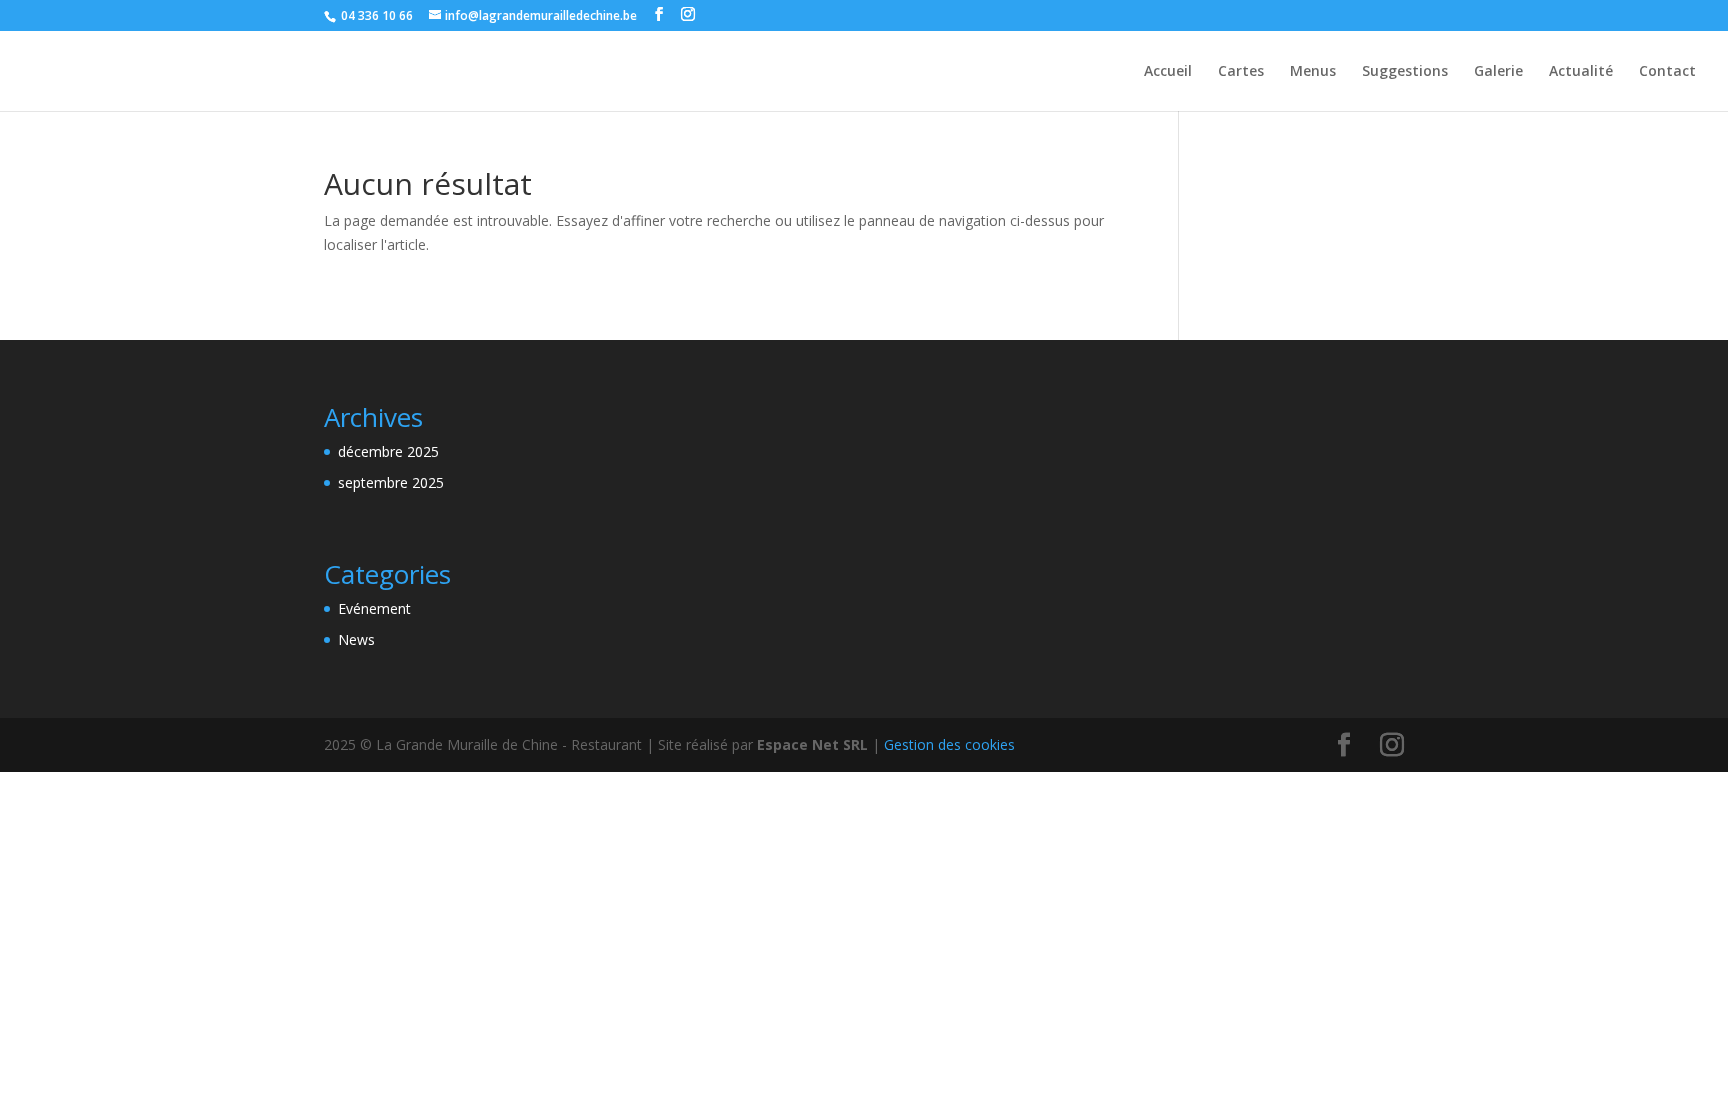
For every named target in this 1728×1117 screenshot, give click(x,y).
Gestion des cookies (949, 744)
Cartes (1241, 72)
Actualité (1581, 72)
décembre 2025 (388, 451)
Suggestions (1405, 72)
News (356, 639)
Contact (1667, 72)
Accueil (1168, 72)
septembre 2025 (391, 482)
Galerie (1498, 72)
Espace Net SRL (812, 744)
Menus (1313, 72)
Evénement (374, 608)
